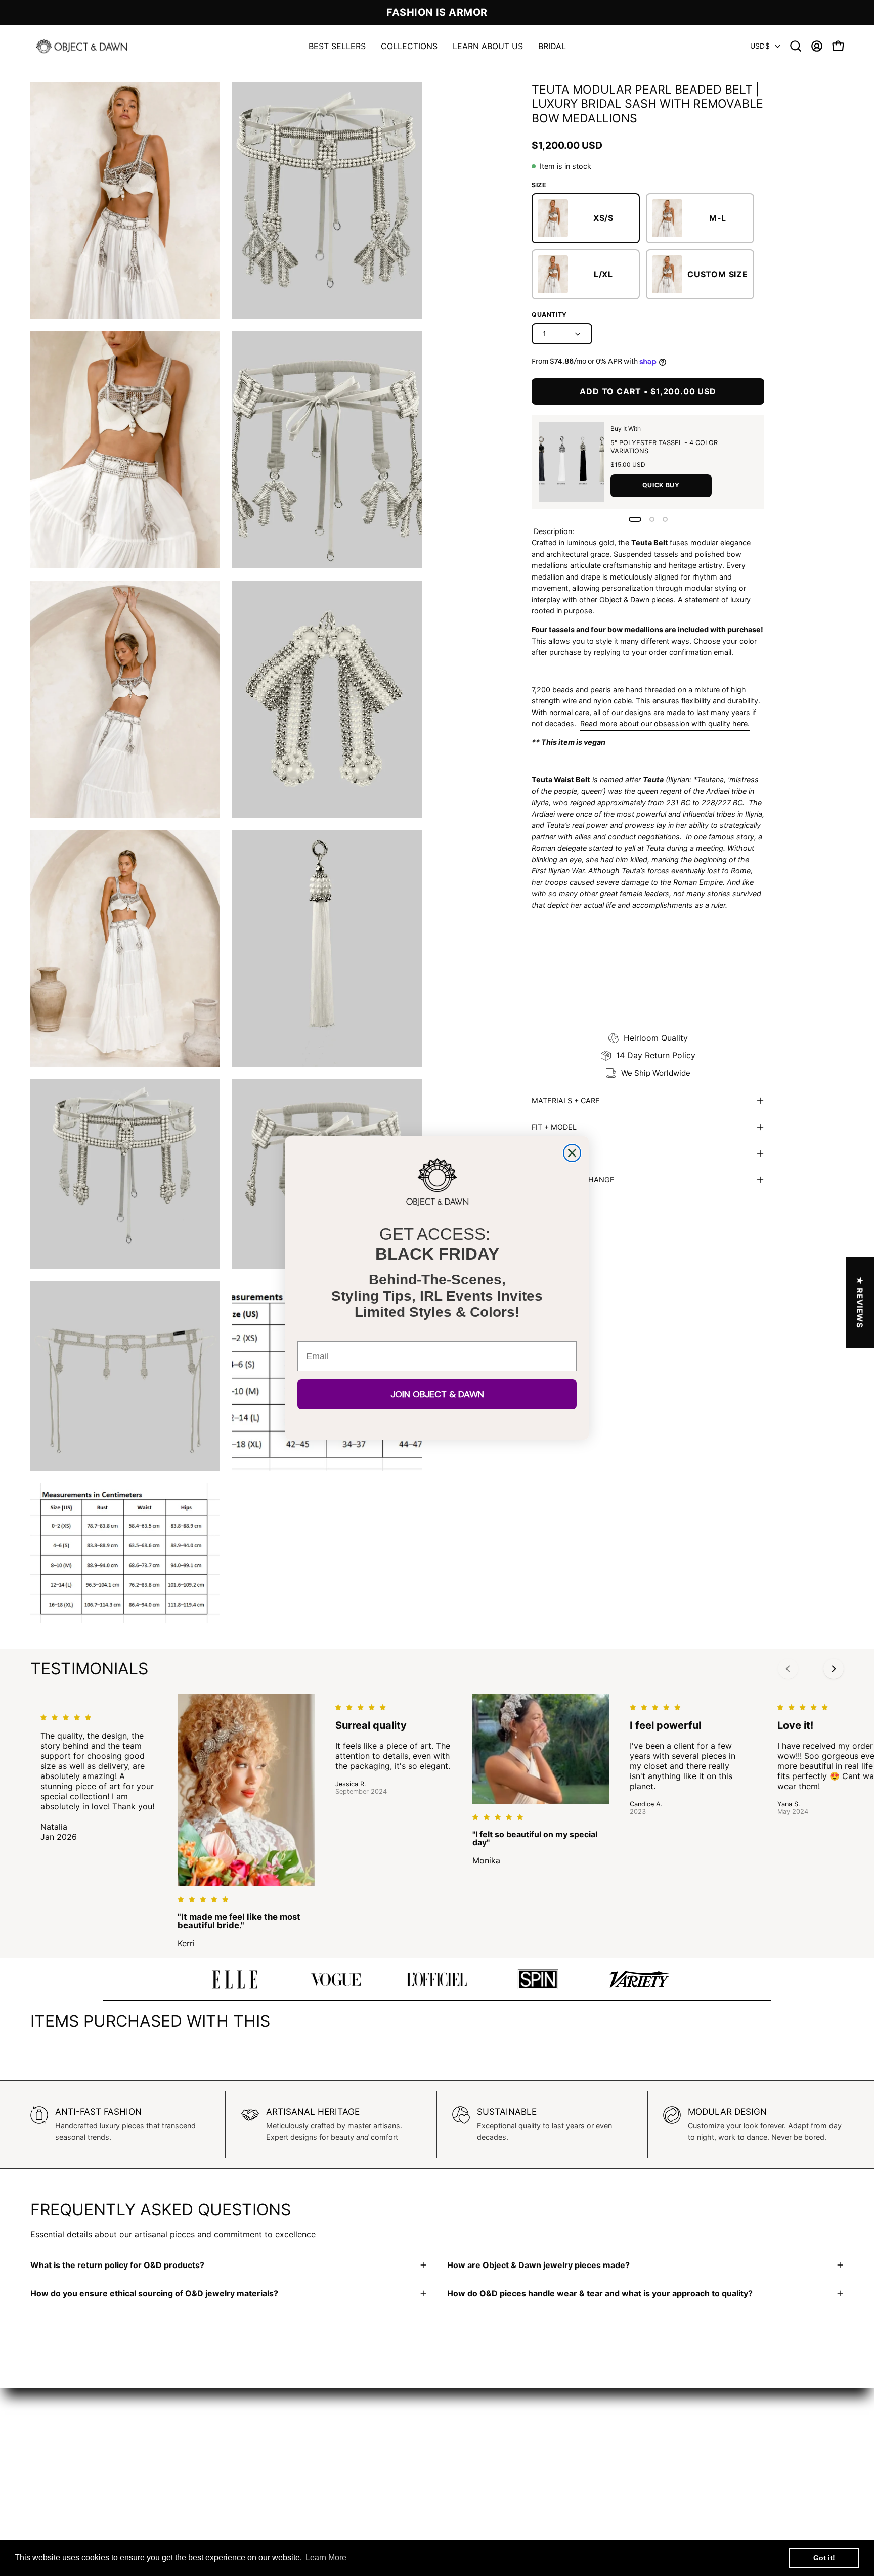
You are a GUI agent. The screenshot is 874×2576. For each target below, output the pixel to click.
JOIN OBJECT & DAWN (437, 1394)
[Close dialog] (572, 1153)
